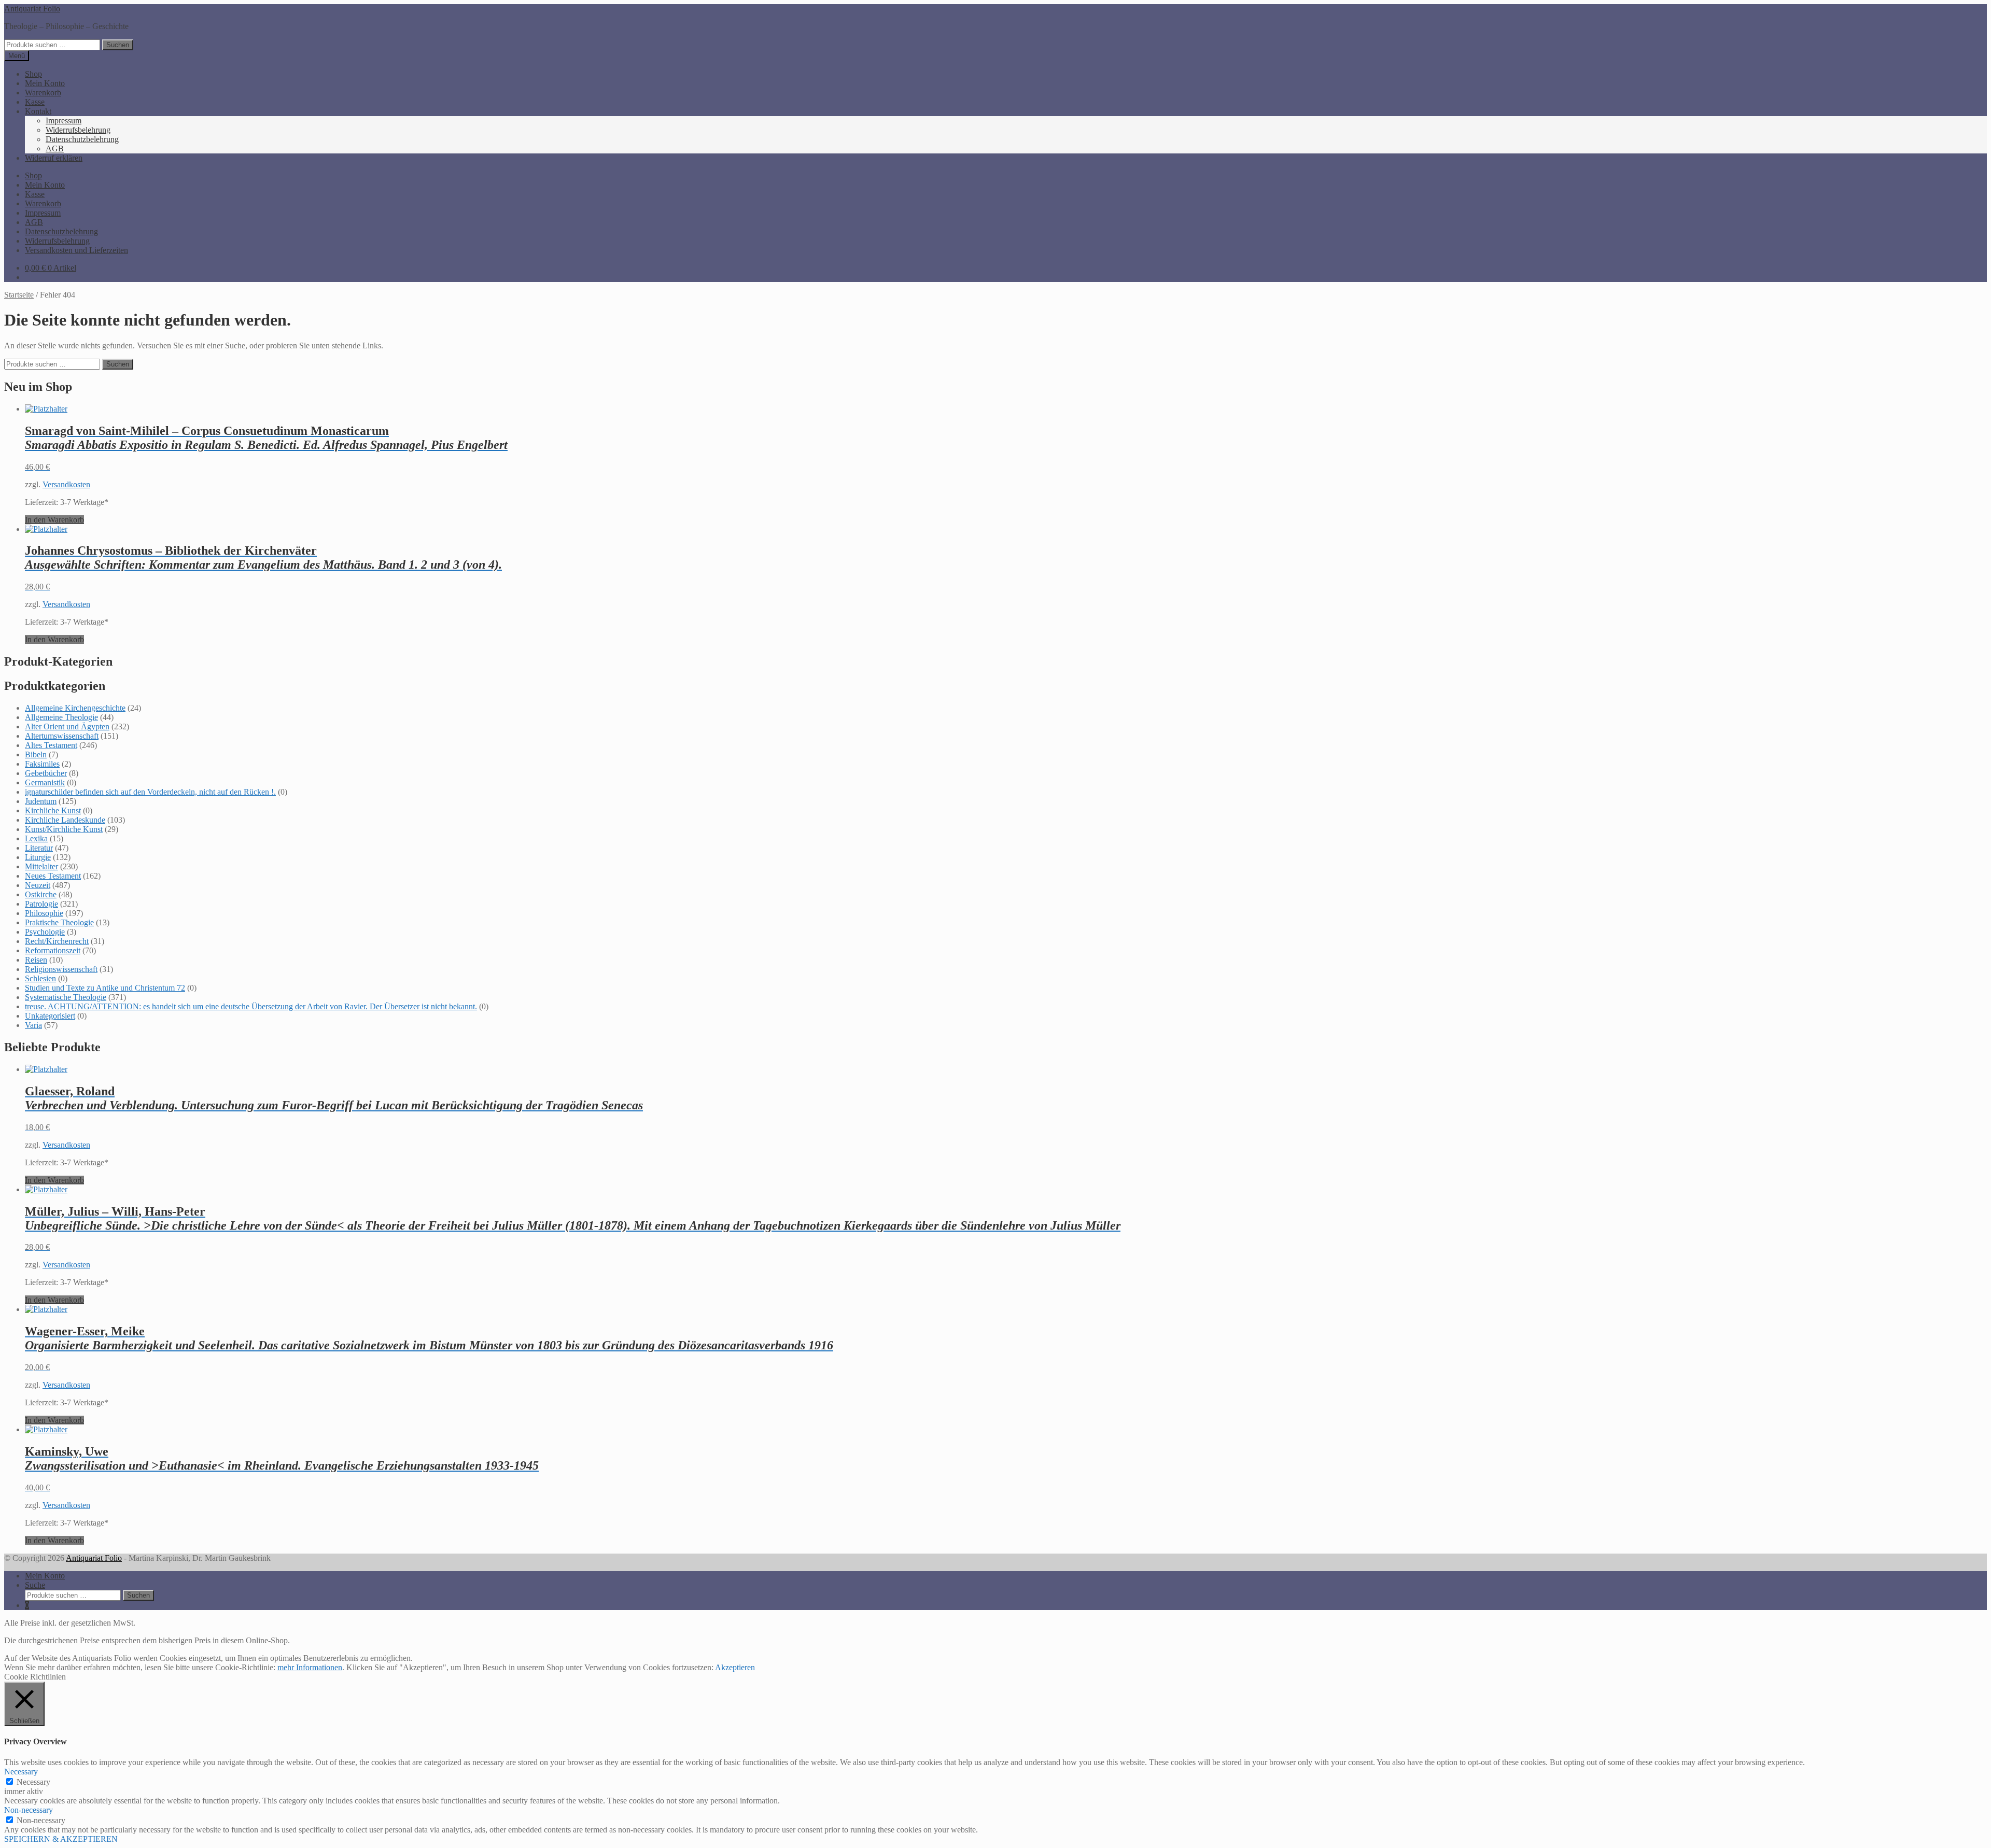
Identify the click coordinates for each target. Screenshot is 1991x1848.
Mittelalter (41, 866)
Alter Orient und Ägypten (67, 726)
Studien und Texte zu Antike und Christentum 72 (105, 988)
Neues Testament (53, 876)
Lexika (36, 838)
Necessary (33, 1782)
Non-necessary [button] (29, 1810)
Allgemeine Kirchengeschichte (75, 708)
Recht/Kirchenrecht (57, 941)
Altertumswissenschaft (62, 736)
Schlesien (40, 978)
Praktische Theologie (59, 922)
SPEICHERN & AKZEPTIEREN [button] (61, 1839)
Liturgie (38, 857)
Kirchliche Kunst (53, 810)
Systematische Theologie (66, 997)
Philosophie (44, 913)
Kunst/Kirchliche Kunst (64, 829)
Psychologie (45, 932)
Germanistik (45, 782)
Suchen (118, 45)
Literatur (39, 848)
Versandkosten (66, 484)
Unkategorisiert (50, 1016)
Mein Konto (45, 83)
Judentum (41, 801)
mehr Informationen (310, 1667)
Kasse (35, 102)
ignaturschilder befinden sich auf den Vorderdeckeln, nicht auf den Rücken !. (150, 792)
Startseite (19, 295)
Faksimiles (42, 764)
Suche (35, 1585)
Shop (33, 74)
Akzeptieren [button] (735, 1667)
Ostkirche (41, 894)
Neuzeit (38, 885)
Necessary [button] (21, 1772)
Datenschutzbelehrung (82, 139)
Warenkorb (43, 93)
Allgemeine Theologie (61, 717)
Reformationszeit (53, 950)
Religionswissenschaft (61, 969)
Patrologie (41, 904)
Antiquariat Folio (32, 9)
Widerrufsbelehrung (78, 130)
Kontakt (38, 111)
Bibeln (36, 754)
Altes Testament (51, 745)
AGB (55, 149)
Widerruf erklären (54, 158)
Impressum (64, 121)
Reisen (36, 960)
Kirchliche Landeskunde (65, 820)
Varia (33, 1025)
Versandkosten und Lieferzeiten (76, 250)
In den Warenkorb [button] (54, 520)
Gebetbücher (46, 773)
